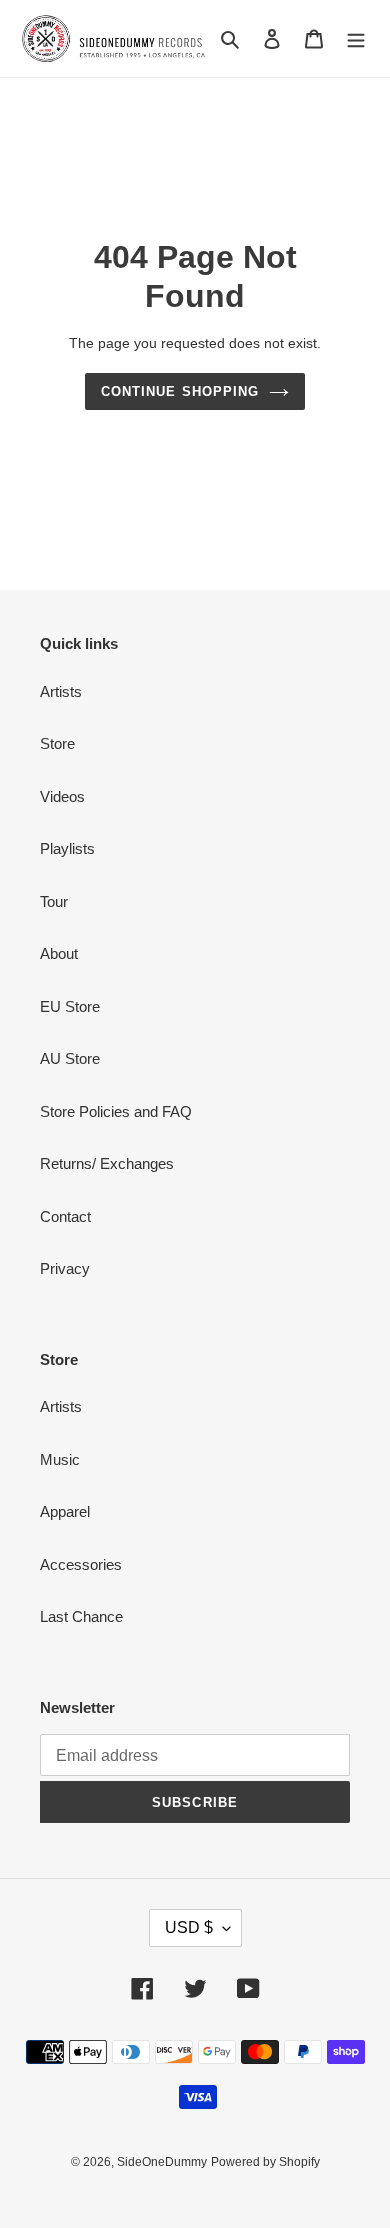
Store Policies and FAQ (116, 1111)
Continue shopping (180, 391)
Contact (65, 1216)
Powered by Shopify (265, 2162)
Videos (62, 796)
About (59, 953)
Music (60, 1459)
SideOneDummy (162, 2162)
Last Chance (81, 1616)
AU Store (70, 1058)
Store (57, 743)
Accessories (81, 1564)
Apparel (65, 1511)
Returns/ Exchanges (107, 1163)
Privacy (65, 1268)
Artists (61, 691)
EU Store (70, 1006)
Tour (54, 901)
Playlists (67, 848)
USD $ (189, 1927)
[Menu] (356, 38)
